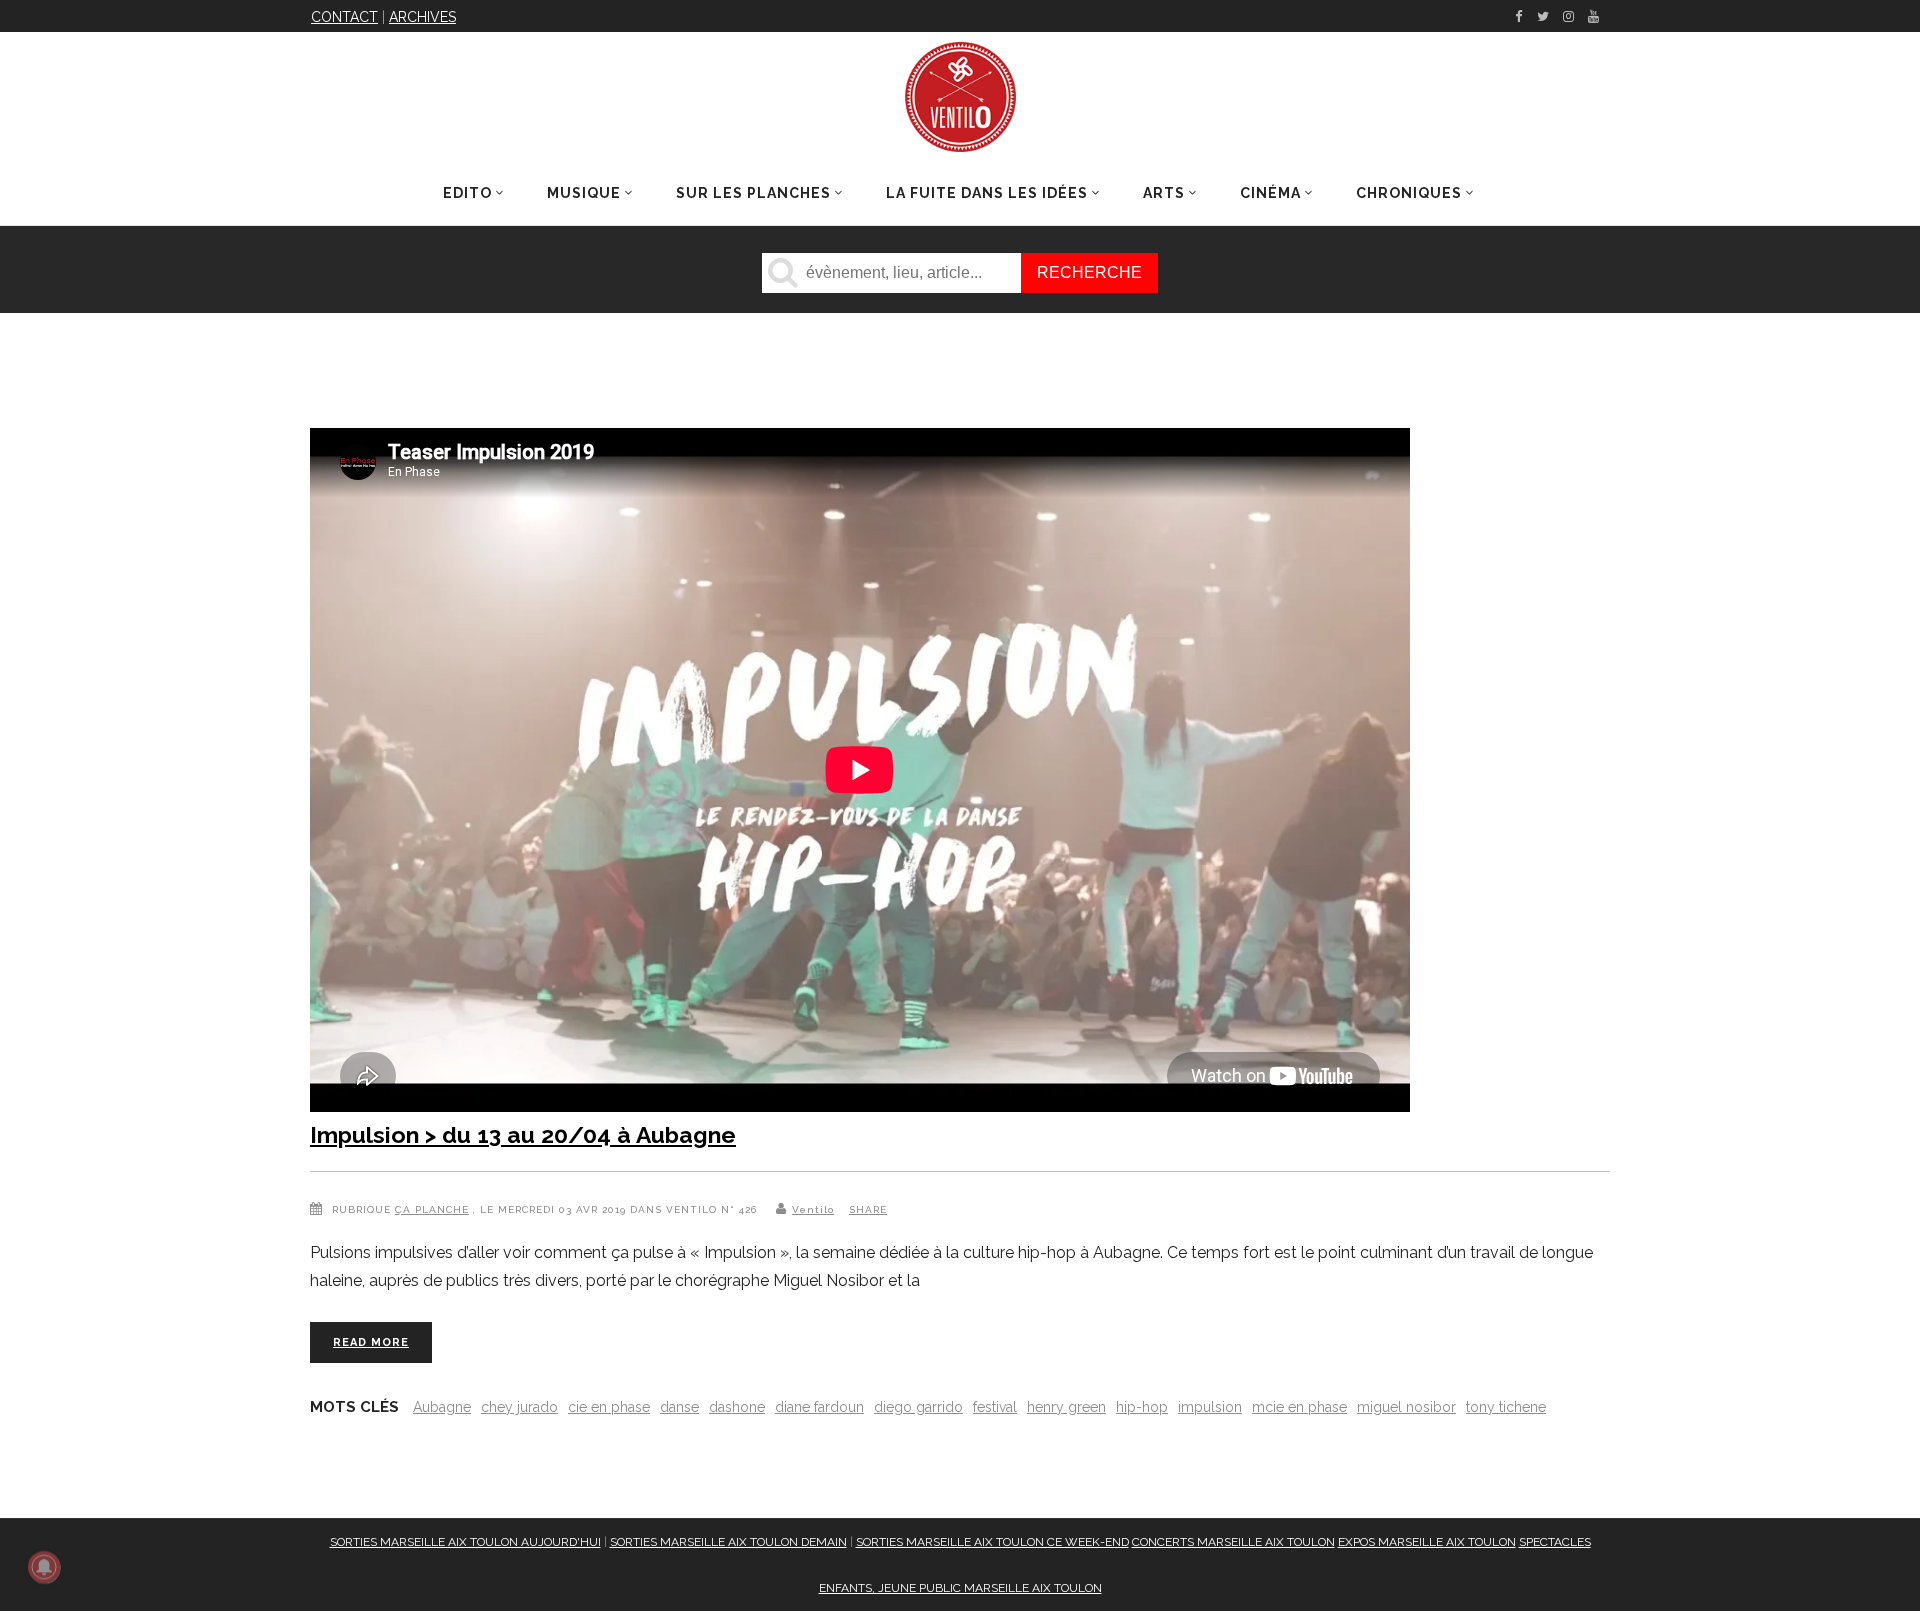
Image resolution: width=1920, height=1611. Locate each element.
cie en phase (609, 1407)
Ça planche (432, 1209)
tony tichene (1506, 1407)
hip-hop (1142, 1407)
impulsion (1210, 1407)
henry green (1066, 1407)
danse (679, 1407)
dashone (737, 1407)
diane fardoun (819, 1407)
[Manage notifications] (44, 1567)
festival (995, 1407)
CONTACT (344, 17)
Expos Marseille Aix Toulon (1427, 1542)
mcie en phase (1299, 1407)
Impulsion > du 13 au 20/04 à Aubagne (523, 1134)
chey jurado (519, 1407)
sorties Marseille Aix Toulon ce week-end (992, 1542)
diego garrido (918, 1407)
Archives (422, 17)
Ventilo (813, 1209)
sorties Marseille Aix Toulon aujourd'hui (465, 1542)
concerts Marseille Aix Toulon (1233, 1542)
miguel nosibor (1406, 1407)
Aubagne (442, 1407)
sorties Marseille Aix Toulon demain (728, 1542)
